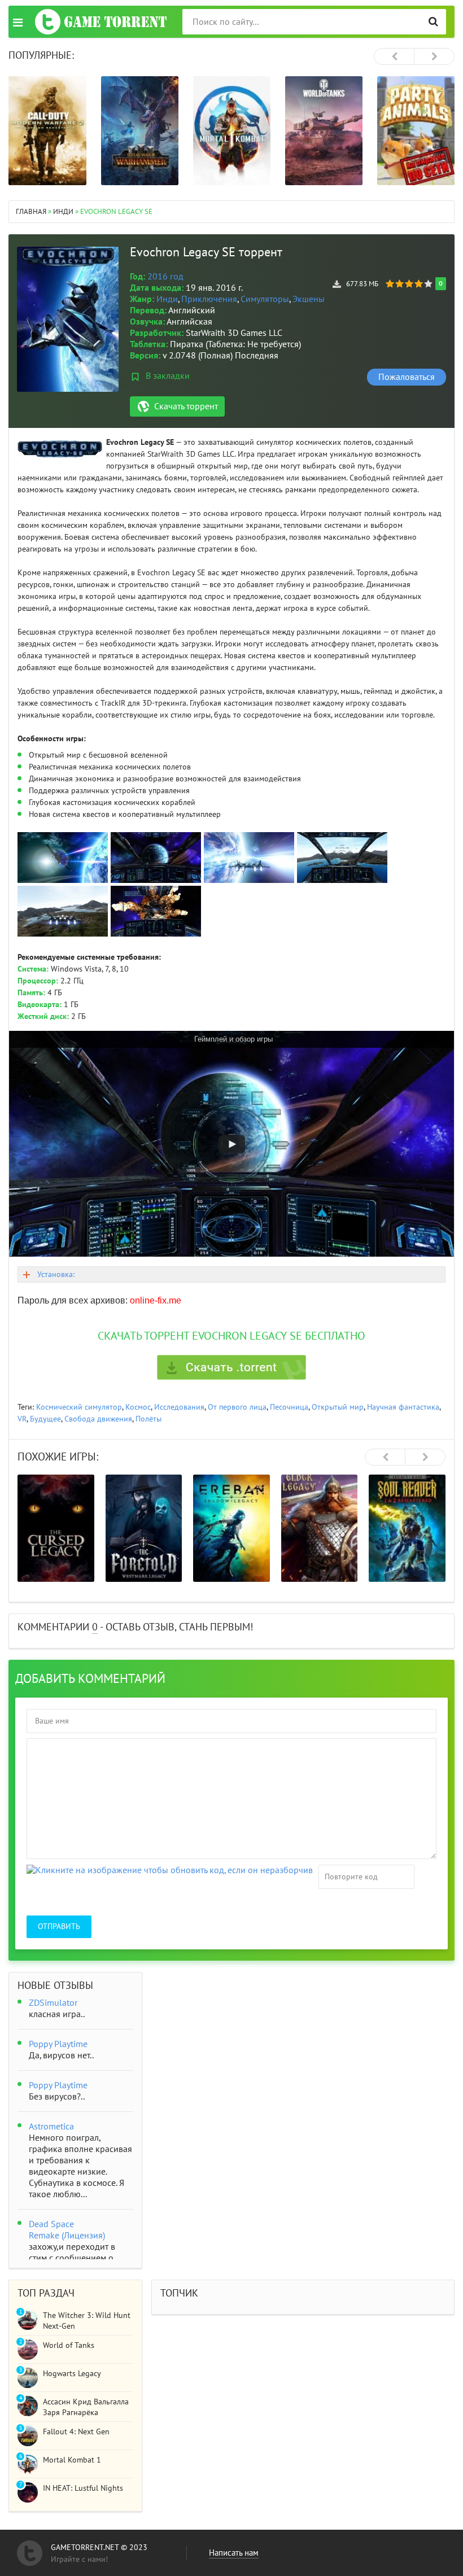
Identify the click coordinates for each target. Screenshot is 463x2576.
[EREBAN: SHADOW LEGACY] (231, 1528)
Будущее (45, 1419)
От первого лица (237, 1407)
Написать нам (234, 2553)
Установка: (56, 1274)
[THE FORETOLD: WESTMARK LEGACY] (144, 1528)
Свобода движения (98, 1419)
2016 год (165, 277)
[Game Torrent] (101, 22)
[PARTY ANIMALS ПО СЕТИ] (416, 131)
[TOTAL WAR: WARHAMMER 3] (140, 131)
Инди (167, 299)
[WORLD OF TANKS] (324, 131)
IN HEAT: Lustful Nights (83, 2488)
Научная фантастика (403, 1407)
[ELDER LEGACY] (320, 1528)
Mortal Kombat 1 (72, 2460)
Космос (138, 1407)
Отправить (59, 1926)
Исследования (179, 1407)
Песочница (289, 1407)
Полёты (148, 1419)
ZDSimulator (53, 2003)
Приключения (209, 299)
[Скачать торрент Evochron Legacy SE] (231, 1367)
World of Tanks (69, 2345)
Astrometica (51, 2127)
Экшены (309, 299)
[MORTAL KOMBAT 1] (232, 131)
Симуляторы (265, 299)
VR (22, 1419)
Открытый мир (338, 1407)
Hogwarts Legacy (72, 2374)
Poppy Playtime (58, 2044)
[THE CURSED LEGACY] (56, 1528)
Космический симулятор (79, 1407)
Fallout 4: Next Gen (76, 2432)
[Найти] (433, 22)
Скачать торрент (186, 406)
